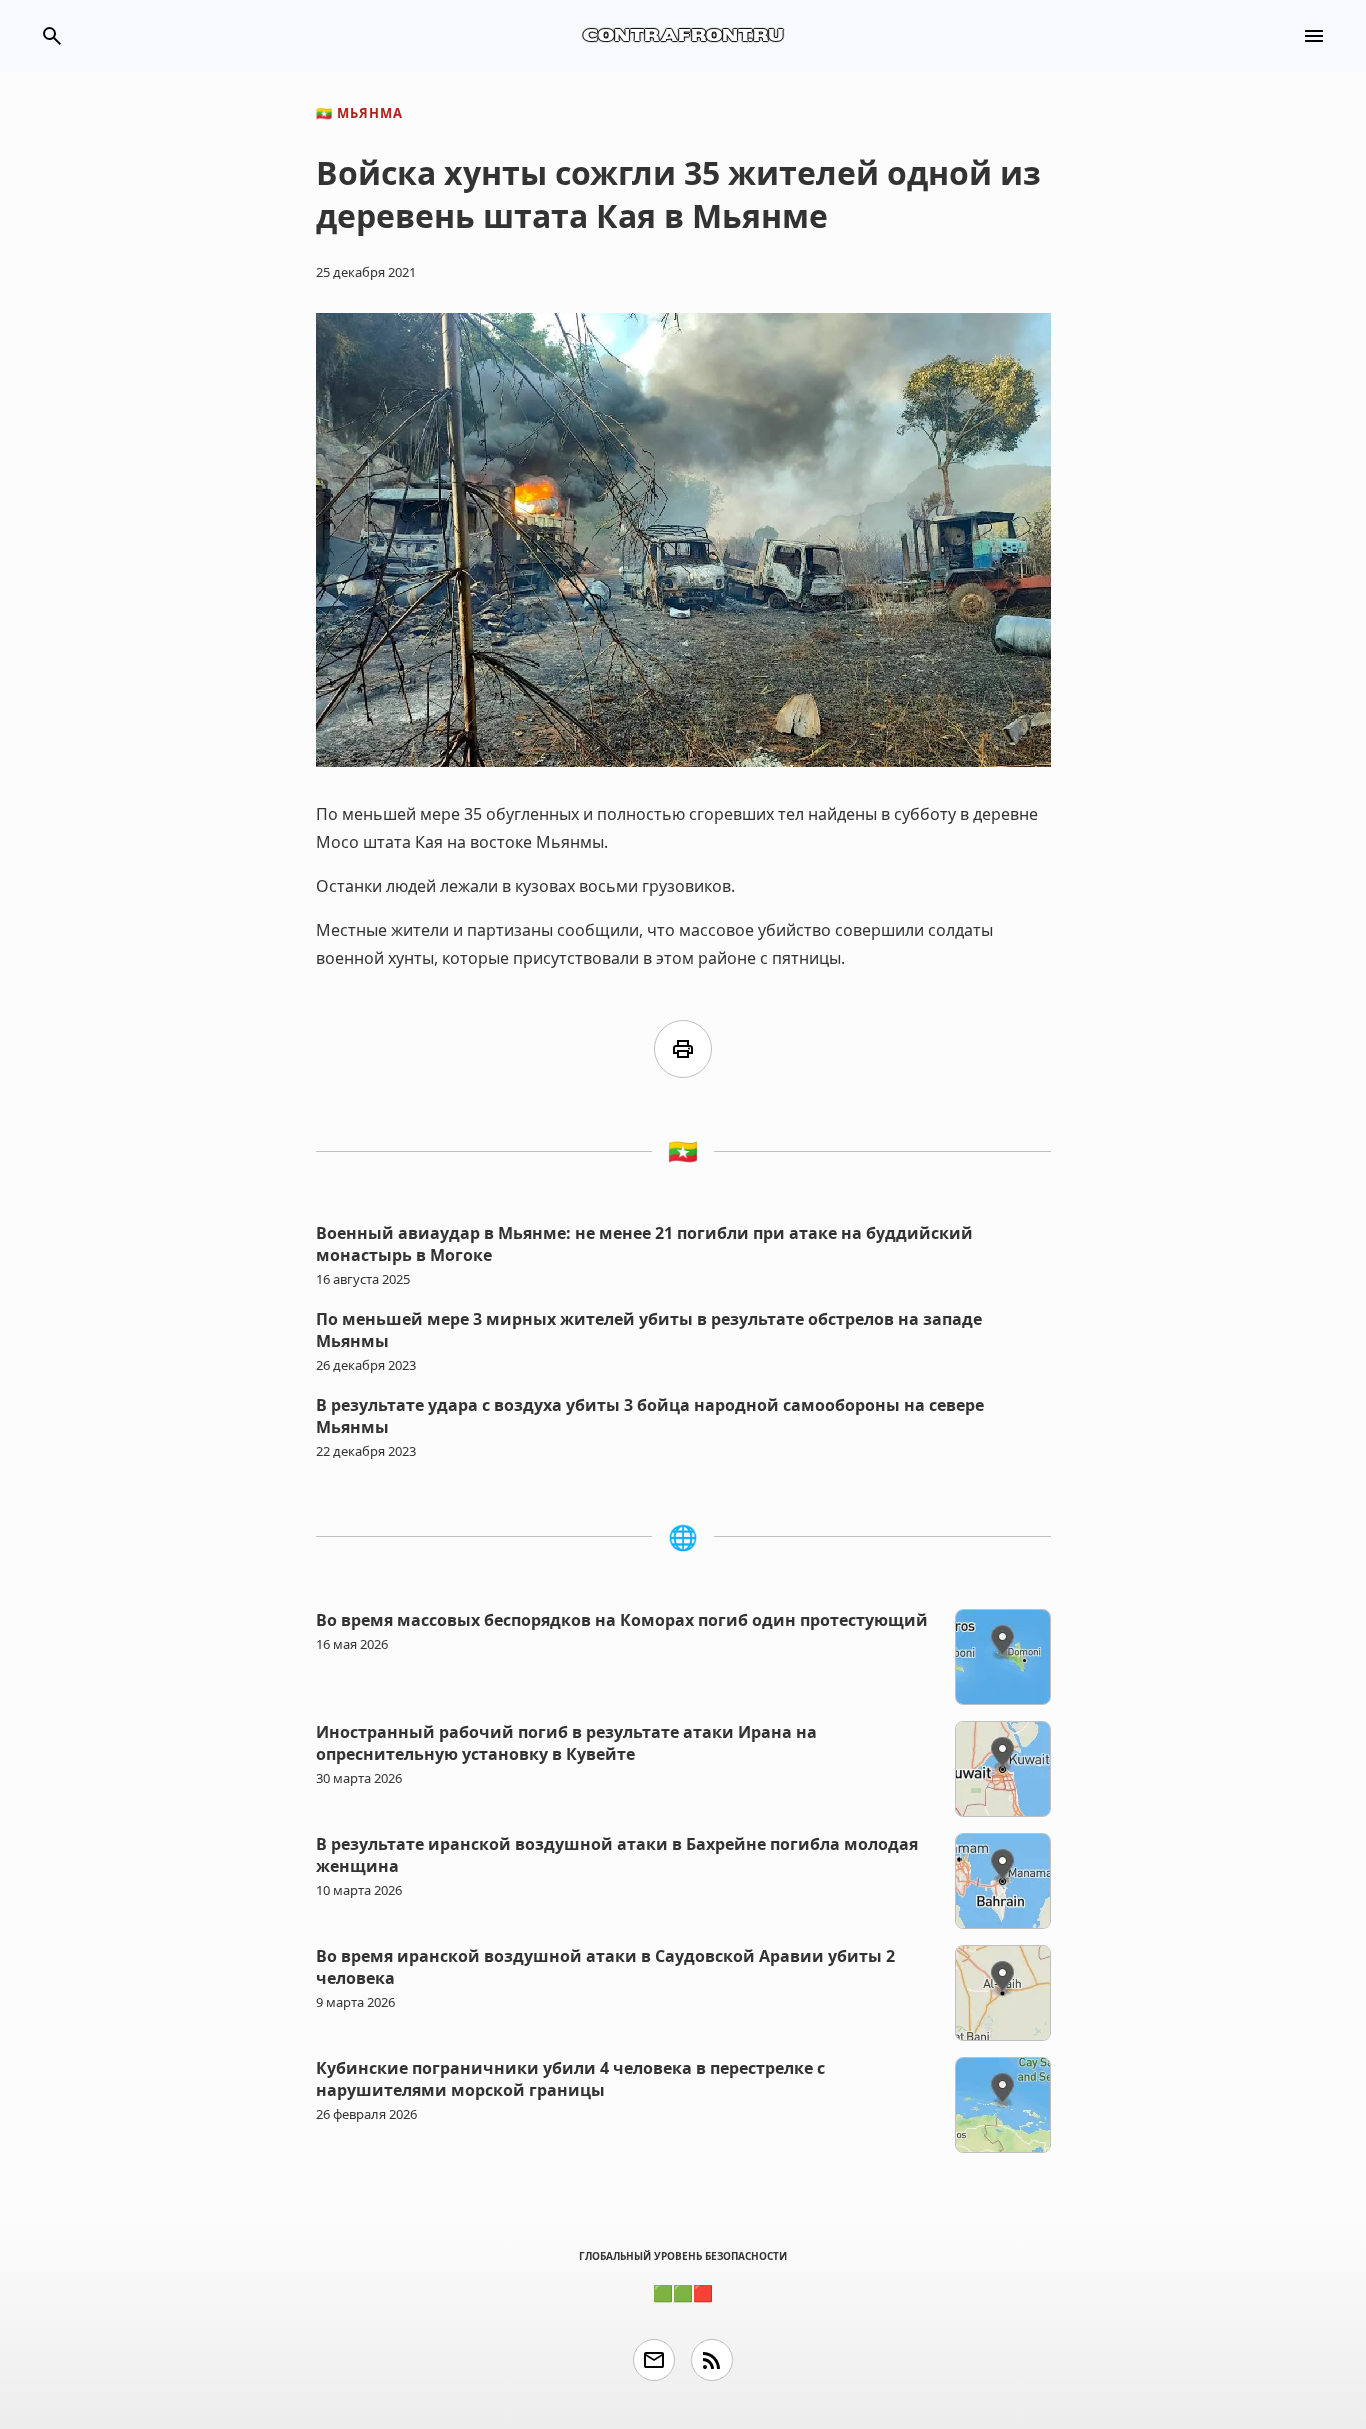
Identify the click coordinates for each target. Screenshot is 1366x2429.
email (654, 2360)
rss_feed (712, 2360)
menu (1314, 36)
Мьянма (359, 113)
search (52, 36)
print (683, 1049)
